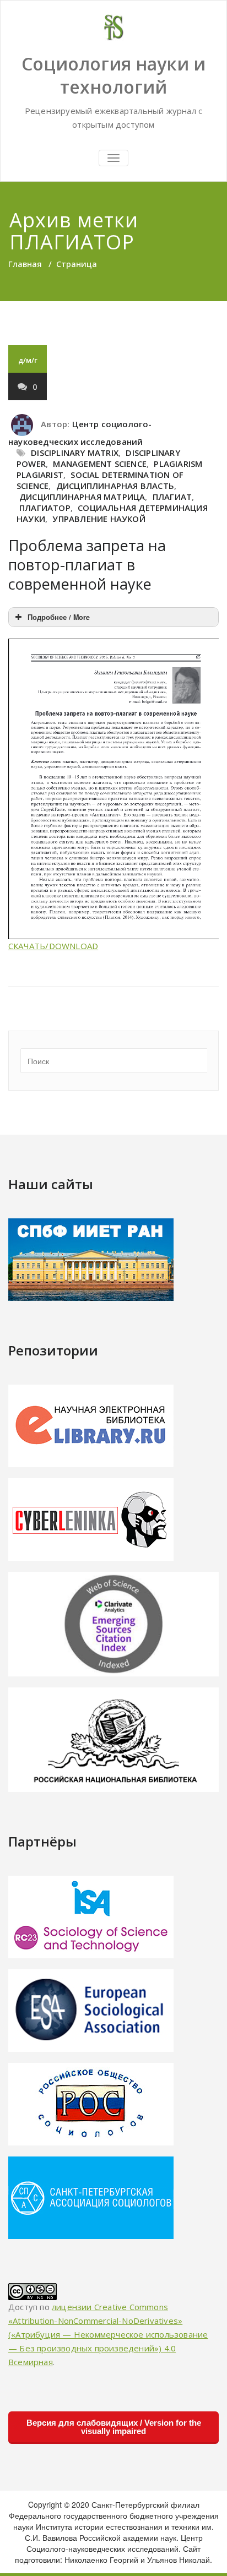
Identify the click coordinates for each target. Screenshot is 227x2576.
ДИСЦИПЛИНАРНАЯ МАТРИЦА (82, 497)
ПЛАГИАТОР (45, 508)
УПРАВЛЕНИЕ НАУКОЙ (99, 519)
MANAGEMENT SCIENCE (100, 464)
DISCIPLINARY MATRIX (75, 453)
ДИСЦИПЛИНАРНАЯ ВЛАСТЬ (115, 486)
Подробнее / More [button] (59, 617)
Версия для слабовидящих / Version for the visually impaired (114, 2427)
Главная (25, 264)
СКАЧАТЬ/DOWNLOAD (53, 946)
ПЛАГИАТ (172, 497)
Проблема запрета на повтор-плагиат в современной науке (87, 565)
